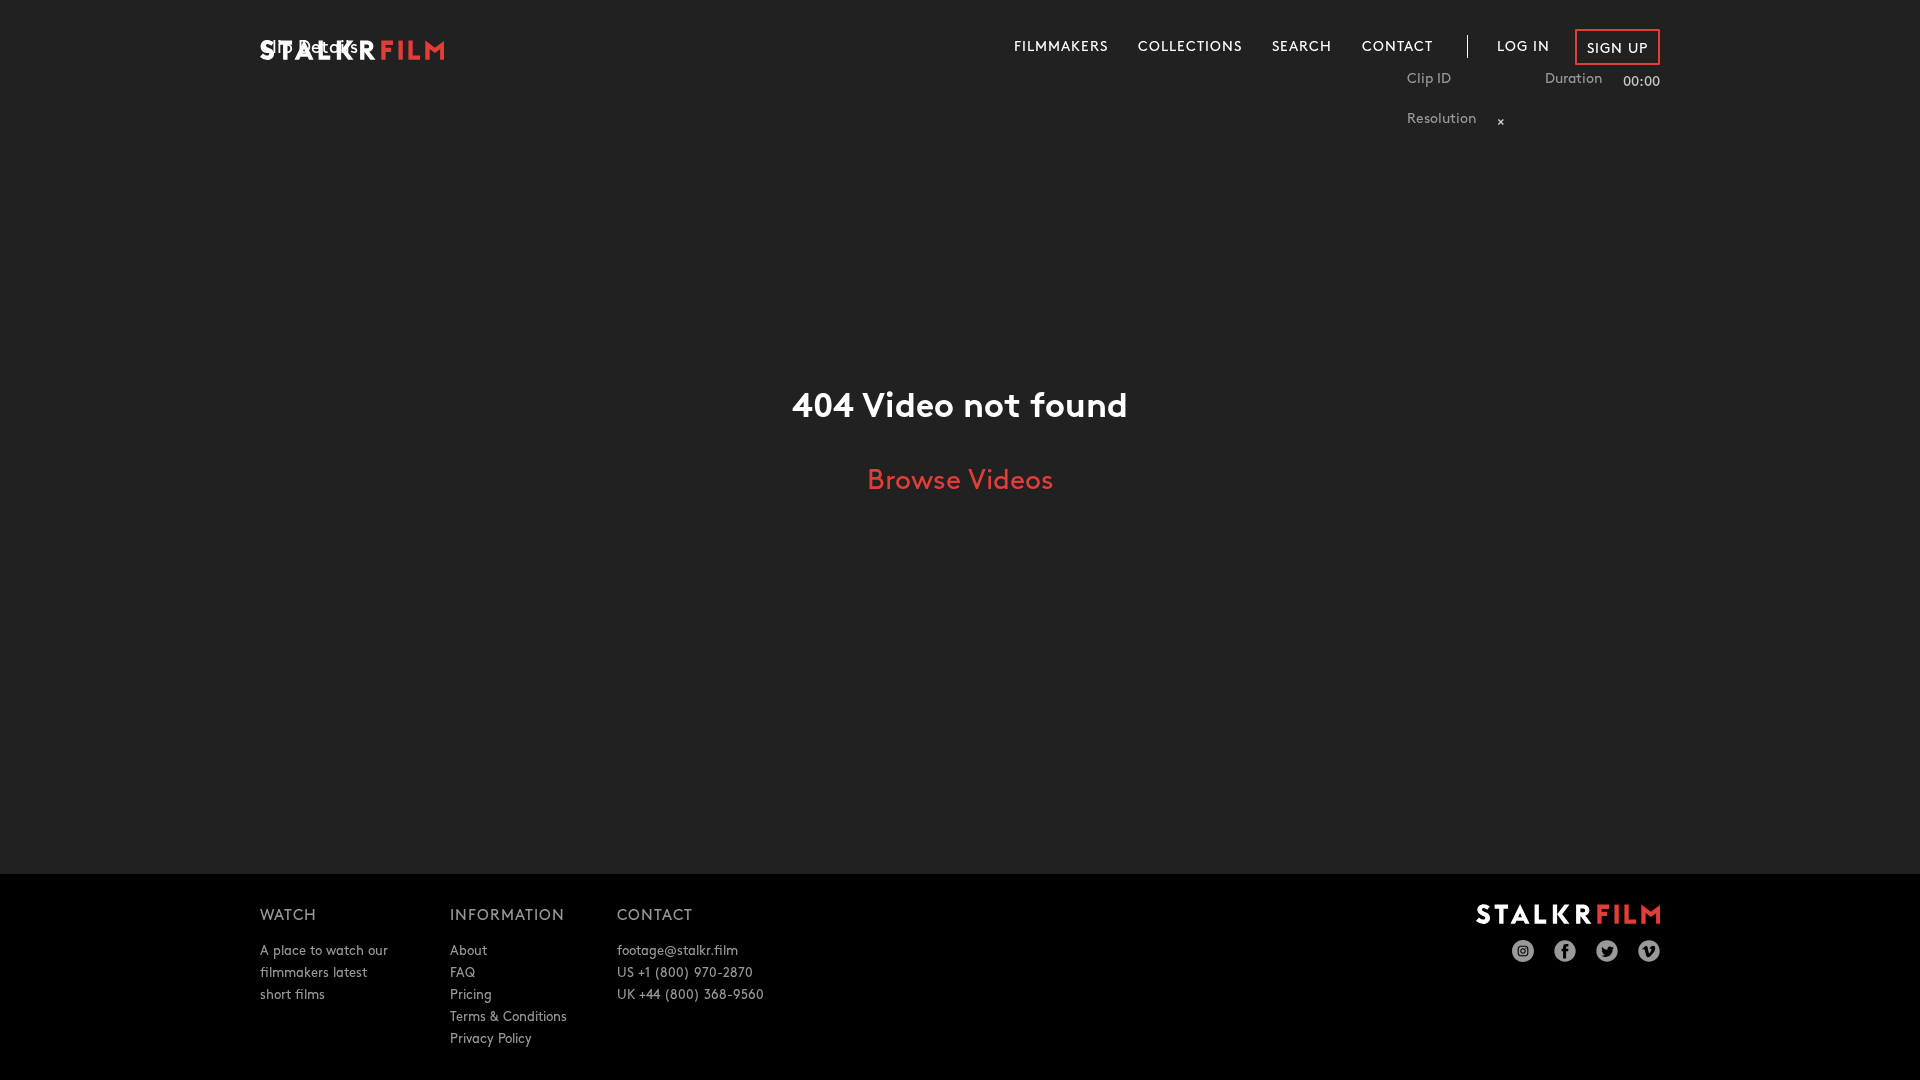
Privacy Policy (491, 1039)
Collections (1190, 46)
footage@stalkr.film (677, 951)
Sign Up (1617, 48)
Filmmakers (1061, 46)
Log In (1523, 46)
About (468, 951)
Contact (1397, 46)
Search (1302, 46)
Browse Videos (960, 481)
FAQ (462, 973)
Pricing (471, 995)
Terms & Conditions (508, 1017)
